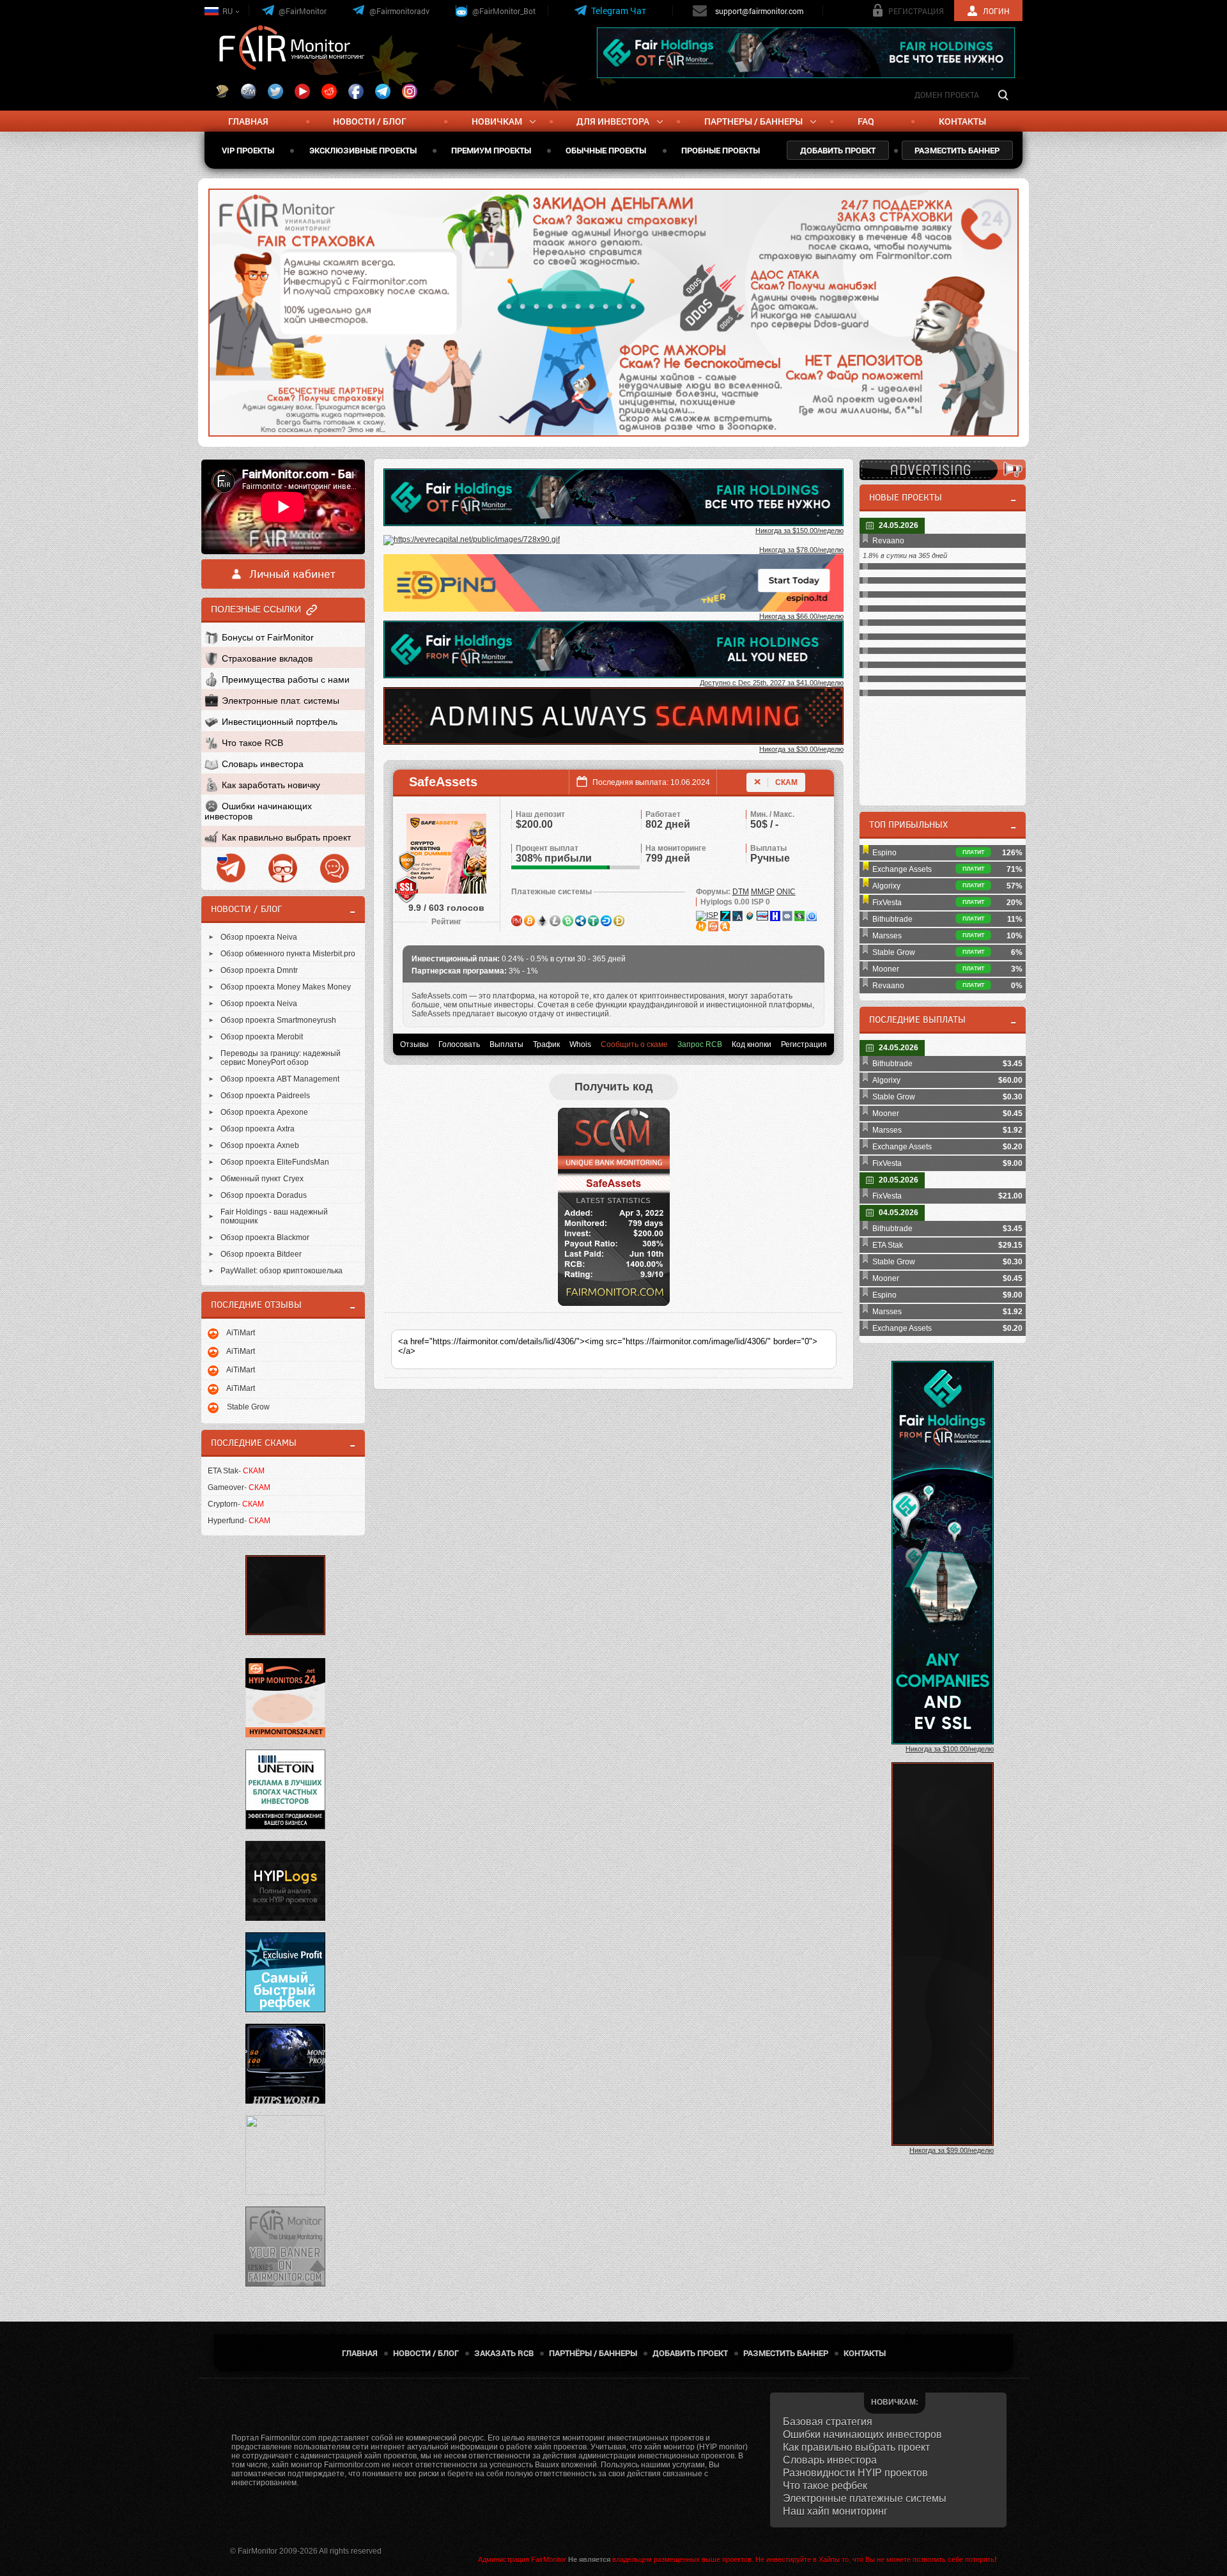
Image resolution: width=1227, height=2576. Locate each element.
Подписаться (713, 298)
